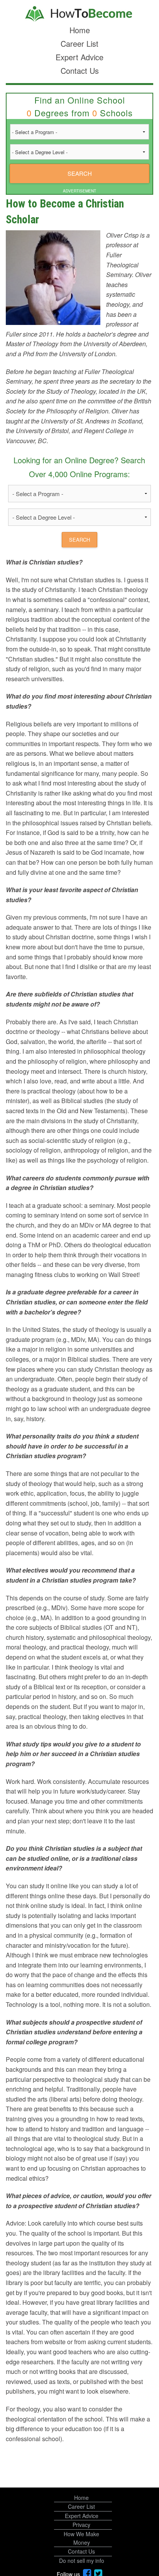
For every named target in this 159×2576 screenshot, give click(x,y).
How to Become (79, 14)
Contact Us (80, 71)
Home (80, 30)
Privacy (81, 2525)
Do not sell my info (82, 2561)
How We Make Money (81, 2538)
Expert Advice (79, 57)
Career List (79, 43)
